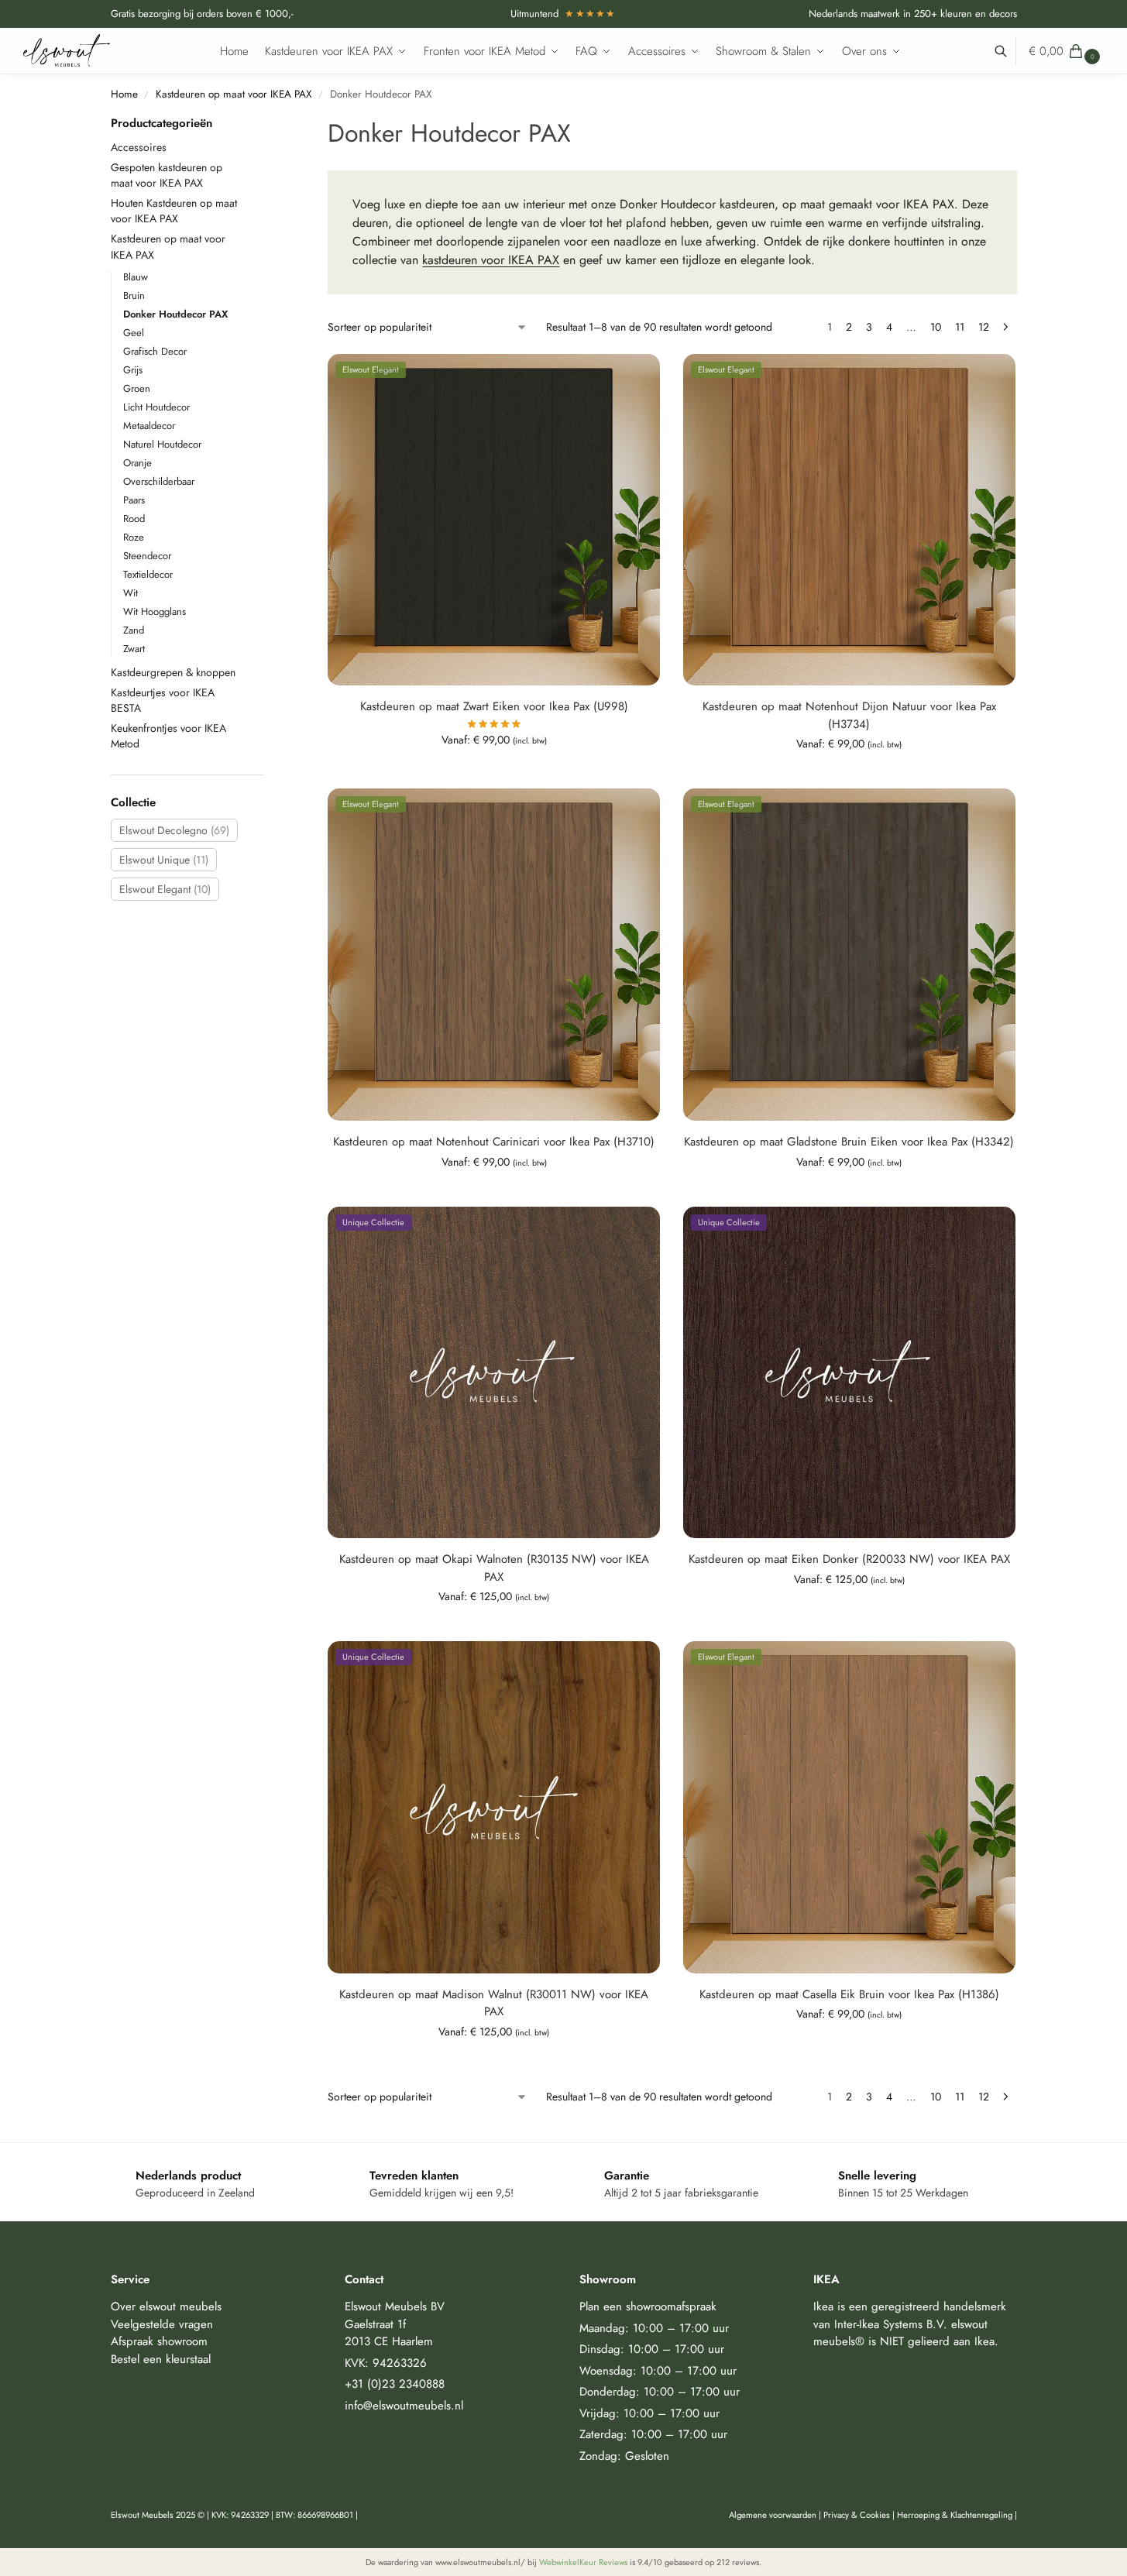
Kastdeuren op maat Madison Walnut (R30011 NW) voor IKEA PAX (494, 2003)
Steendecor (147, 556)
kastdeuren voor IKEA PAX (491, 260)
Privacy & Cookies (857, 2515)
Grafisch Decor (155, 351)
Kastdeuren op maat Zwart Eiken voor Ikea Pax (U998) (494, 706)
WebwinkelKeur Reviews (583, 2562)
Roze (134, 537)
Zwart (134, 649)
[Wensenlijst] (637, 377)
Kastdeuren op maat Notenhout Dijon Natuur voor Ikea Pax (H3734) (849, 715)
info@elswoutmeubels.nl (404, 2406)
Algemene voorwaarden (773, 2515)
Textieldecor (148, 574)
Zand (134, 630)
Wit (131, 593)
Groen (137, 388)
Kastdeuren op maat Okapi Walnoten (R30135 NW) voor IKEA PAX (494, 1568)
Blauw (136, 277)
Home (124, 94)
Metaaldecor (149, 426)
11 (960, 327)
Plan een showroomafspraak (648, 2306)
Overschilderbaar (159, 481)
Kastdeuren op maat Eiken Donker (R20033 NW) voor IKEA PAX (849, 1559)
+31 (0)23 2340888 (395, 2384)
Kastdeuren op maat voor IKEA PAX (234, 94)
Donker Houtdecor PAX (175, 314)
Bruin (134, 295)
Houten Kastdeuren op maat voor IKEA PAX (174, 211)
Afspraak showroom (159, 2341)
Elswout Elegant (165, 889)
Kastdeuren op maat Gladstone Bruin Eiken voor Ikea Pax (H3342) (849, 1142)
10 (936, 327)
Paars (134, 500)
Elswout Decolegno (174, 830)
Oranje (137, 463)
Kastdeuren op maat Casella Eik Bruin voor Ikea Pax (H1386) (849, 1994)
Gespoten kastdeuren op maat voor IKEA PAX (167, 175)
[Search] (1009, 51)
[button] (1066, 51)
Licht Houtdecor (156, 407)
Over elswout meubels (166, 2306)
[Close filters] (269, 124)
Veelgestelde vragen (162, 2324)
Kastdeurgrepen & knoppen (173, 672)
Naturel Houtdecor (162, 444)
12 (984, 327)
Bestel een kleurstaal (161, 2359)
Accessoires (139, 147)
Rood (134, 519)
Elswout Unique (164, 860)
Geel (134, 333)
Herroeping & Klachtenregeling (955, 2515)
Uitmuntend (563, 14)
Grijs (133, 370)
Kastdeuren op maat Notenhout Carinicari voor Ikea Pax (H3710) (494, 1142)
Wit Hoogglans (155, 611)
